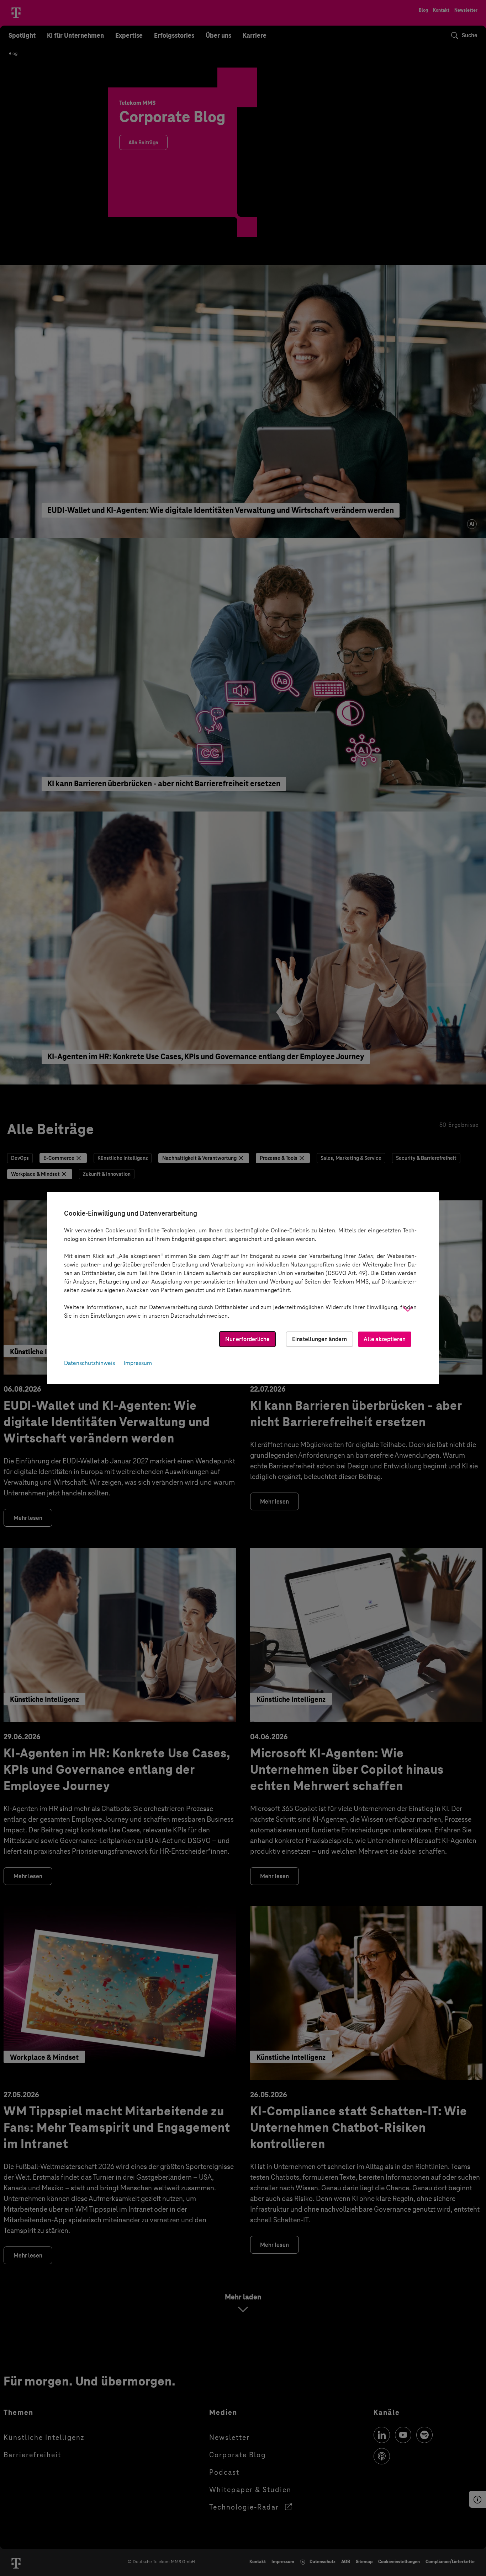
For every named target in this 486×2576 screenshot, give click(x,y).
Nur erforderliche (247, 1339)
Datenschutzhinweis (89, 1363)
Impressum (138, 1363)
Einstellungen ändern (319, 1339)
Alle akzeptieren (385, 1339)
